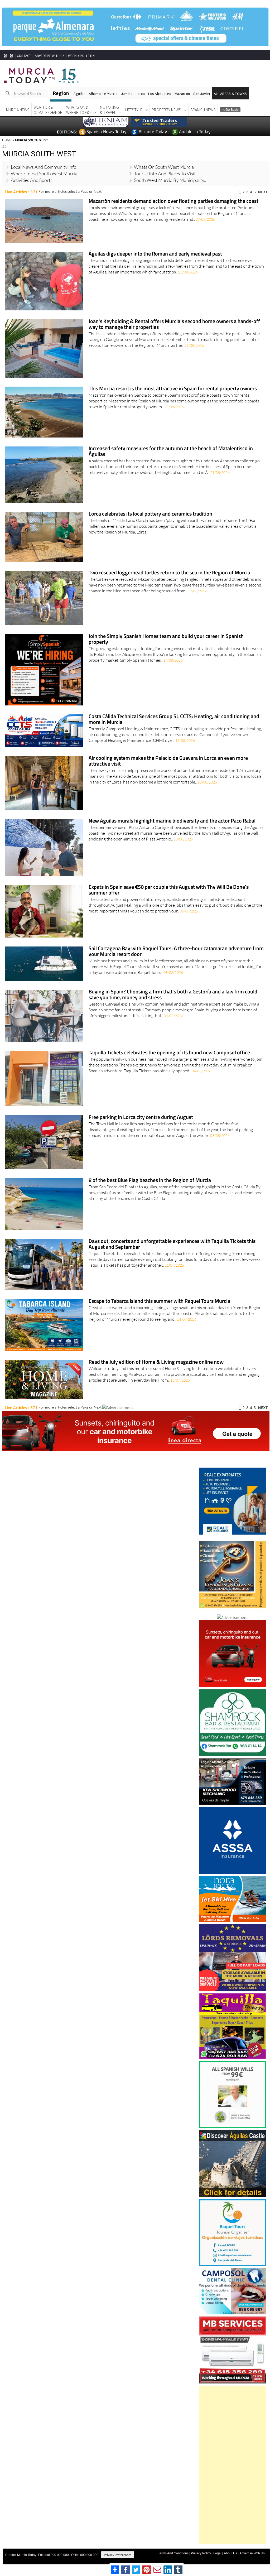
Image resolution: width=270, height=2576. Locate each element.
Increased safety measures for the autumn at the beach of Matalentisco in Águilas (171, 451)
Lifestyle (134, 109)
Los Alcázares (160, 93)
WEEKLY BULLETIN (81, 56)
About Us (230, 2553)
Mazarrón (182, 93)
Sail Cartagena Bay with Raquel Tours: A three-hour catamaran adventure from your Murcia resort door (176, 951)
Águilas (79, 93)
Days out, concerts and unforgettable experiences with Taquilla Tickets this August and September (172, 1244)
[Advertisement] (233, 2464)
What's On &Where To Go (78, 109)
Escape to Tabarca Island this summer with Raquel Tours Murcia (159, 1301)
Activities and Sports (32, 180)
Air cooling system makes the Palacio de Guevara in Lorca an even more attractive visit (168, 761)
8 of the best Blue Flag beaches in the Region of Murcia (150, 1181)
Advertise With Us (252, 2553)
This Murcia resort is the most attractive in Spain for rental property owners (173, 389)
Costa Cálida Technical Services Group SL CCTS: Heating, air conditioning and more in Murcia (174, 719)
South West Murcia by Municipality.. (170, 180)
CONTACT (24, 56)
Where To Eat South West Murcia (44, 173)
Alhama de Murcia (103, 93)
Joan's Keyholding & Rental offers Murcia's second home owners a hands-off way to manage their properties (174, 324)
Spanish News (203, 109)
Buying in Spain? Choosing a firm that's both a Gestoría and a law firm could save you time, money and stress (173, 995)
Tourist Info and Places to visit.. (166, 173)
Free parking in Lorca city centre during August (141, 1117)
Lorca (140, 93)
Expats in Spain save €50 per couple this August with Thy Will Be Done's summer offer (169, 890)
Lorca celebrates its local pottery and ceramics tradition (150, 514)
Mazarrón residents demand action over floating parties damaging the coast (173, 201)
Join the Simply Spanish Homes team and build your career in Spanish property (166, 639)
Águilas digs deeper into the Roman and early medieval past (155, 254)
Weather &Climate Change (48, 109)
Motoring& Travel (109, 109)
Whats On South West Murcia (164, 167)
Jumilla (127, 93)
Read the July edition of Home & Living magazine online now (156, 1362)
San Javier (202, 93)
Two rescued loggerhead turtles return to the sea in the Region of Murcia (169, 573)
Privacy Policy (201, 2553)
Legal (217, 2553)
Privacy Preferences (118, 2555)
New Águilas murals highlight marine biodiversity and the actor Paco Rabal (172, 821)
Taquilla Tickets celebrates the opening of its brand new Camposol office (169, 1053)
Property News (166, 109)
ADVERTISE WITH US (49, 56)
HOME (7, 140)
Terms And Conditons (173, 2553)
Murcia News (18, 109)
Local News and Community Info (44, 167)
